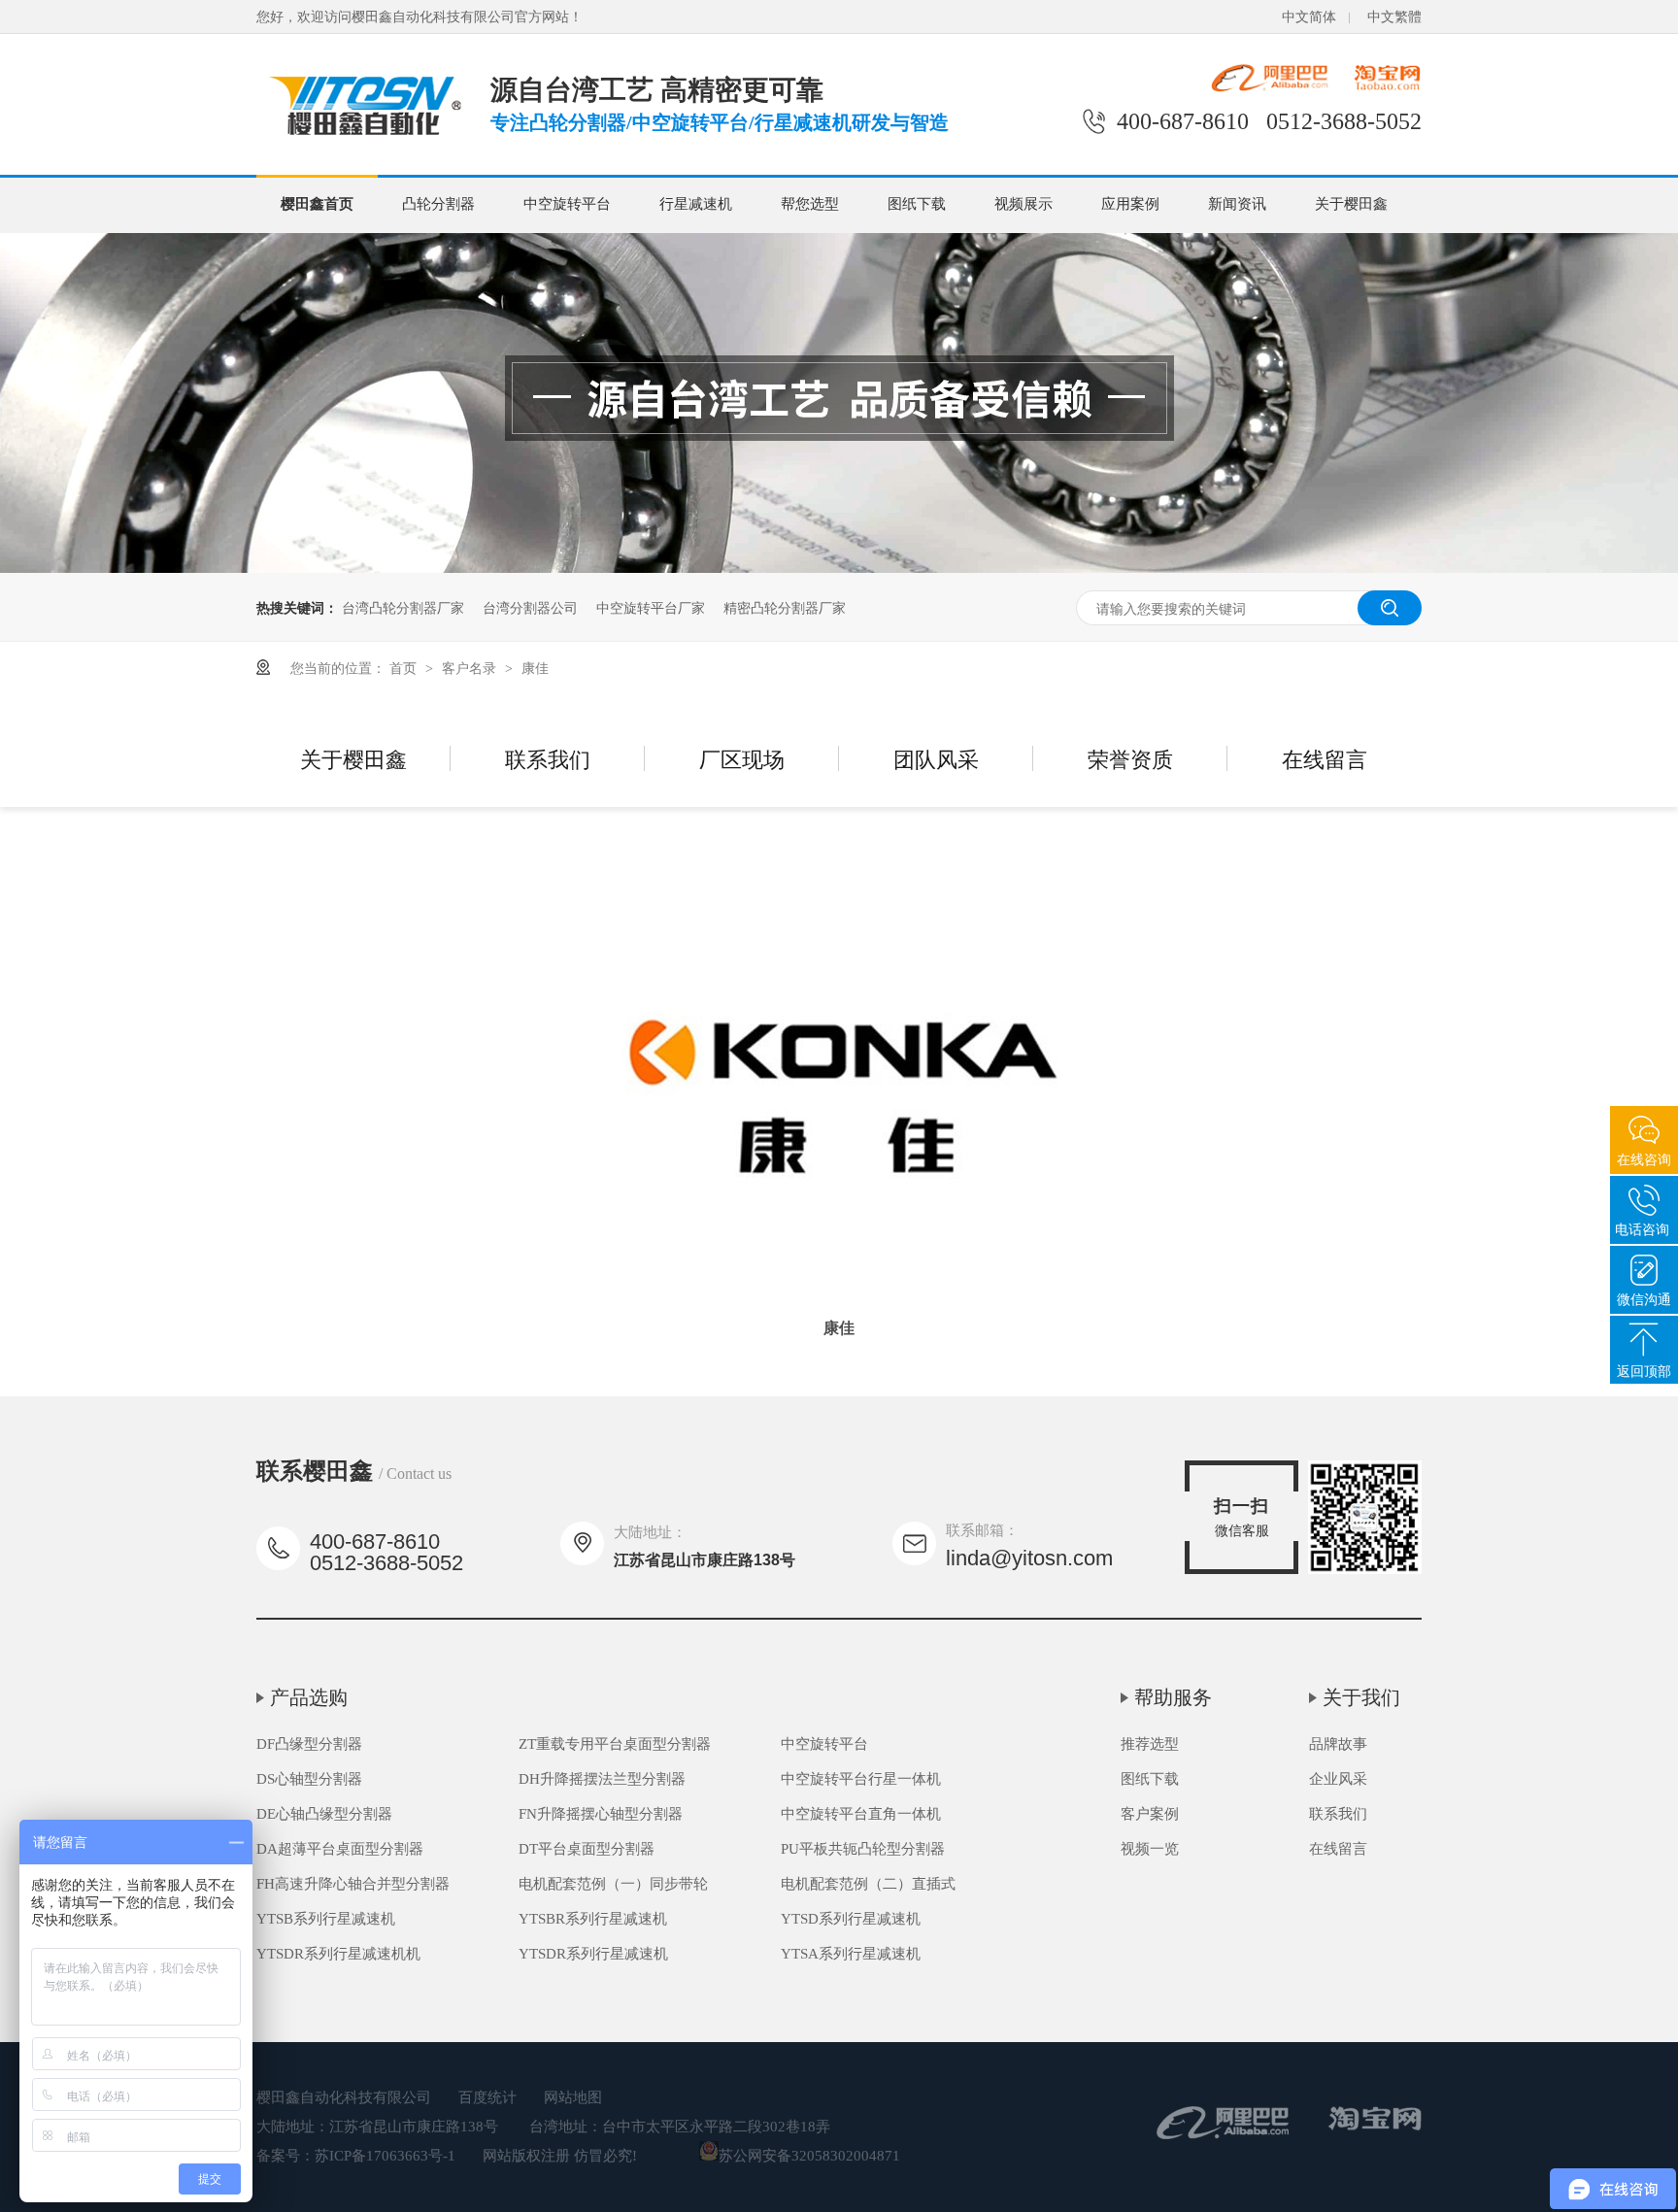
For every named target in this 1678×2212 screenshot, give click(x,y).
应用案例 (1130, 204)
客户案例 (1150, 1814)
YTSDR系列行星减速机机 (338, 1954)
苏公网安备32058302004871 (809, 2156)
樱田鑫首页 (317, 204)
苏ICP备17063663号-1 (385, 2156)
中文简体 (1309, 17)
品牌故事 (1338, 1744)
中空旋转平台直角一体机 (861, 1814)
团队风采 (936, 758)
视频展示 (1024, 204)
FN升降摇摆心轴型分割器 (601, 1814)
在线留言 (1325, 758)
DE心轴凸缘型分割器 (324, 1814)
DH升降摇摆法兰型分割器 (602, 1779)
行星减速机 (696, 204)
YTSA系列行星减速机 (851, 1954)
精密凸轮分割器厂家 (785, 607)
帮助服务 (1173, 1697)
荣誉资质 (1130, 758)
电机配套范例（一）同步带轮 (613, 1884)
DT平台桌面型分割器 (587, 1849)
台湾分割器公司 (530, 607)
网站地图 (573, 2097)
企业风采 (1338, 1779)
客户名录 (471, 667)
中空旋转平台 (567, 204)
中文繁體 (1394, 17)
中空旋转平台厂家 (651, 607)
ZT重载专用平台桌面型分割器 (615, 1744)
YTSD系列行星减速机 (851, 1919)
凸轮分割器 (438, 204)
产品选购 (309, 1697)
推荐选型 (1150, 1744)
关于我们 (1361, 1697)
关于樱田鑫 (1351, 204)
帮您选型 (810, 204)
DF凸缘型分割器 (309, 1744)
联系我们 (548, 758)
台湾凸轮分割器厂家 (403, 607)
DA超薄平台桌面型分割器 (340, 1849)
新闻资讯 (1237, 204)
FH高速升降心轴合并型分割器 (353, 1884)
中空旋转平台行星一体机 (861, 1779)
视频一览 (1150, 1849)
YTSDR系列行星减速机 (593, 1954)
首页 (405, 667)
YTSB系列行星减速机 (326, 1919)
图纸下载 (917, 204)
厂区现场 (742, 758)
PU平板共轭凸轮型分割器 (863, 1849)
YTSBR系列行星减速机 (593, 1919)
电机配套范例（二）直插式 (868, 1884)
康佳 (535, 667)
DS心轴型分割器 (309, 1779)
